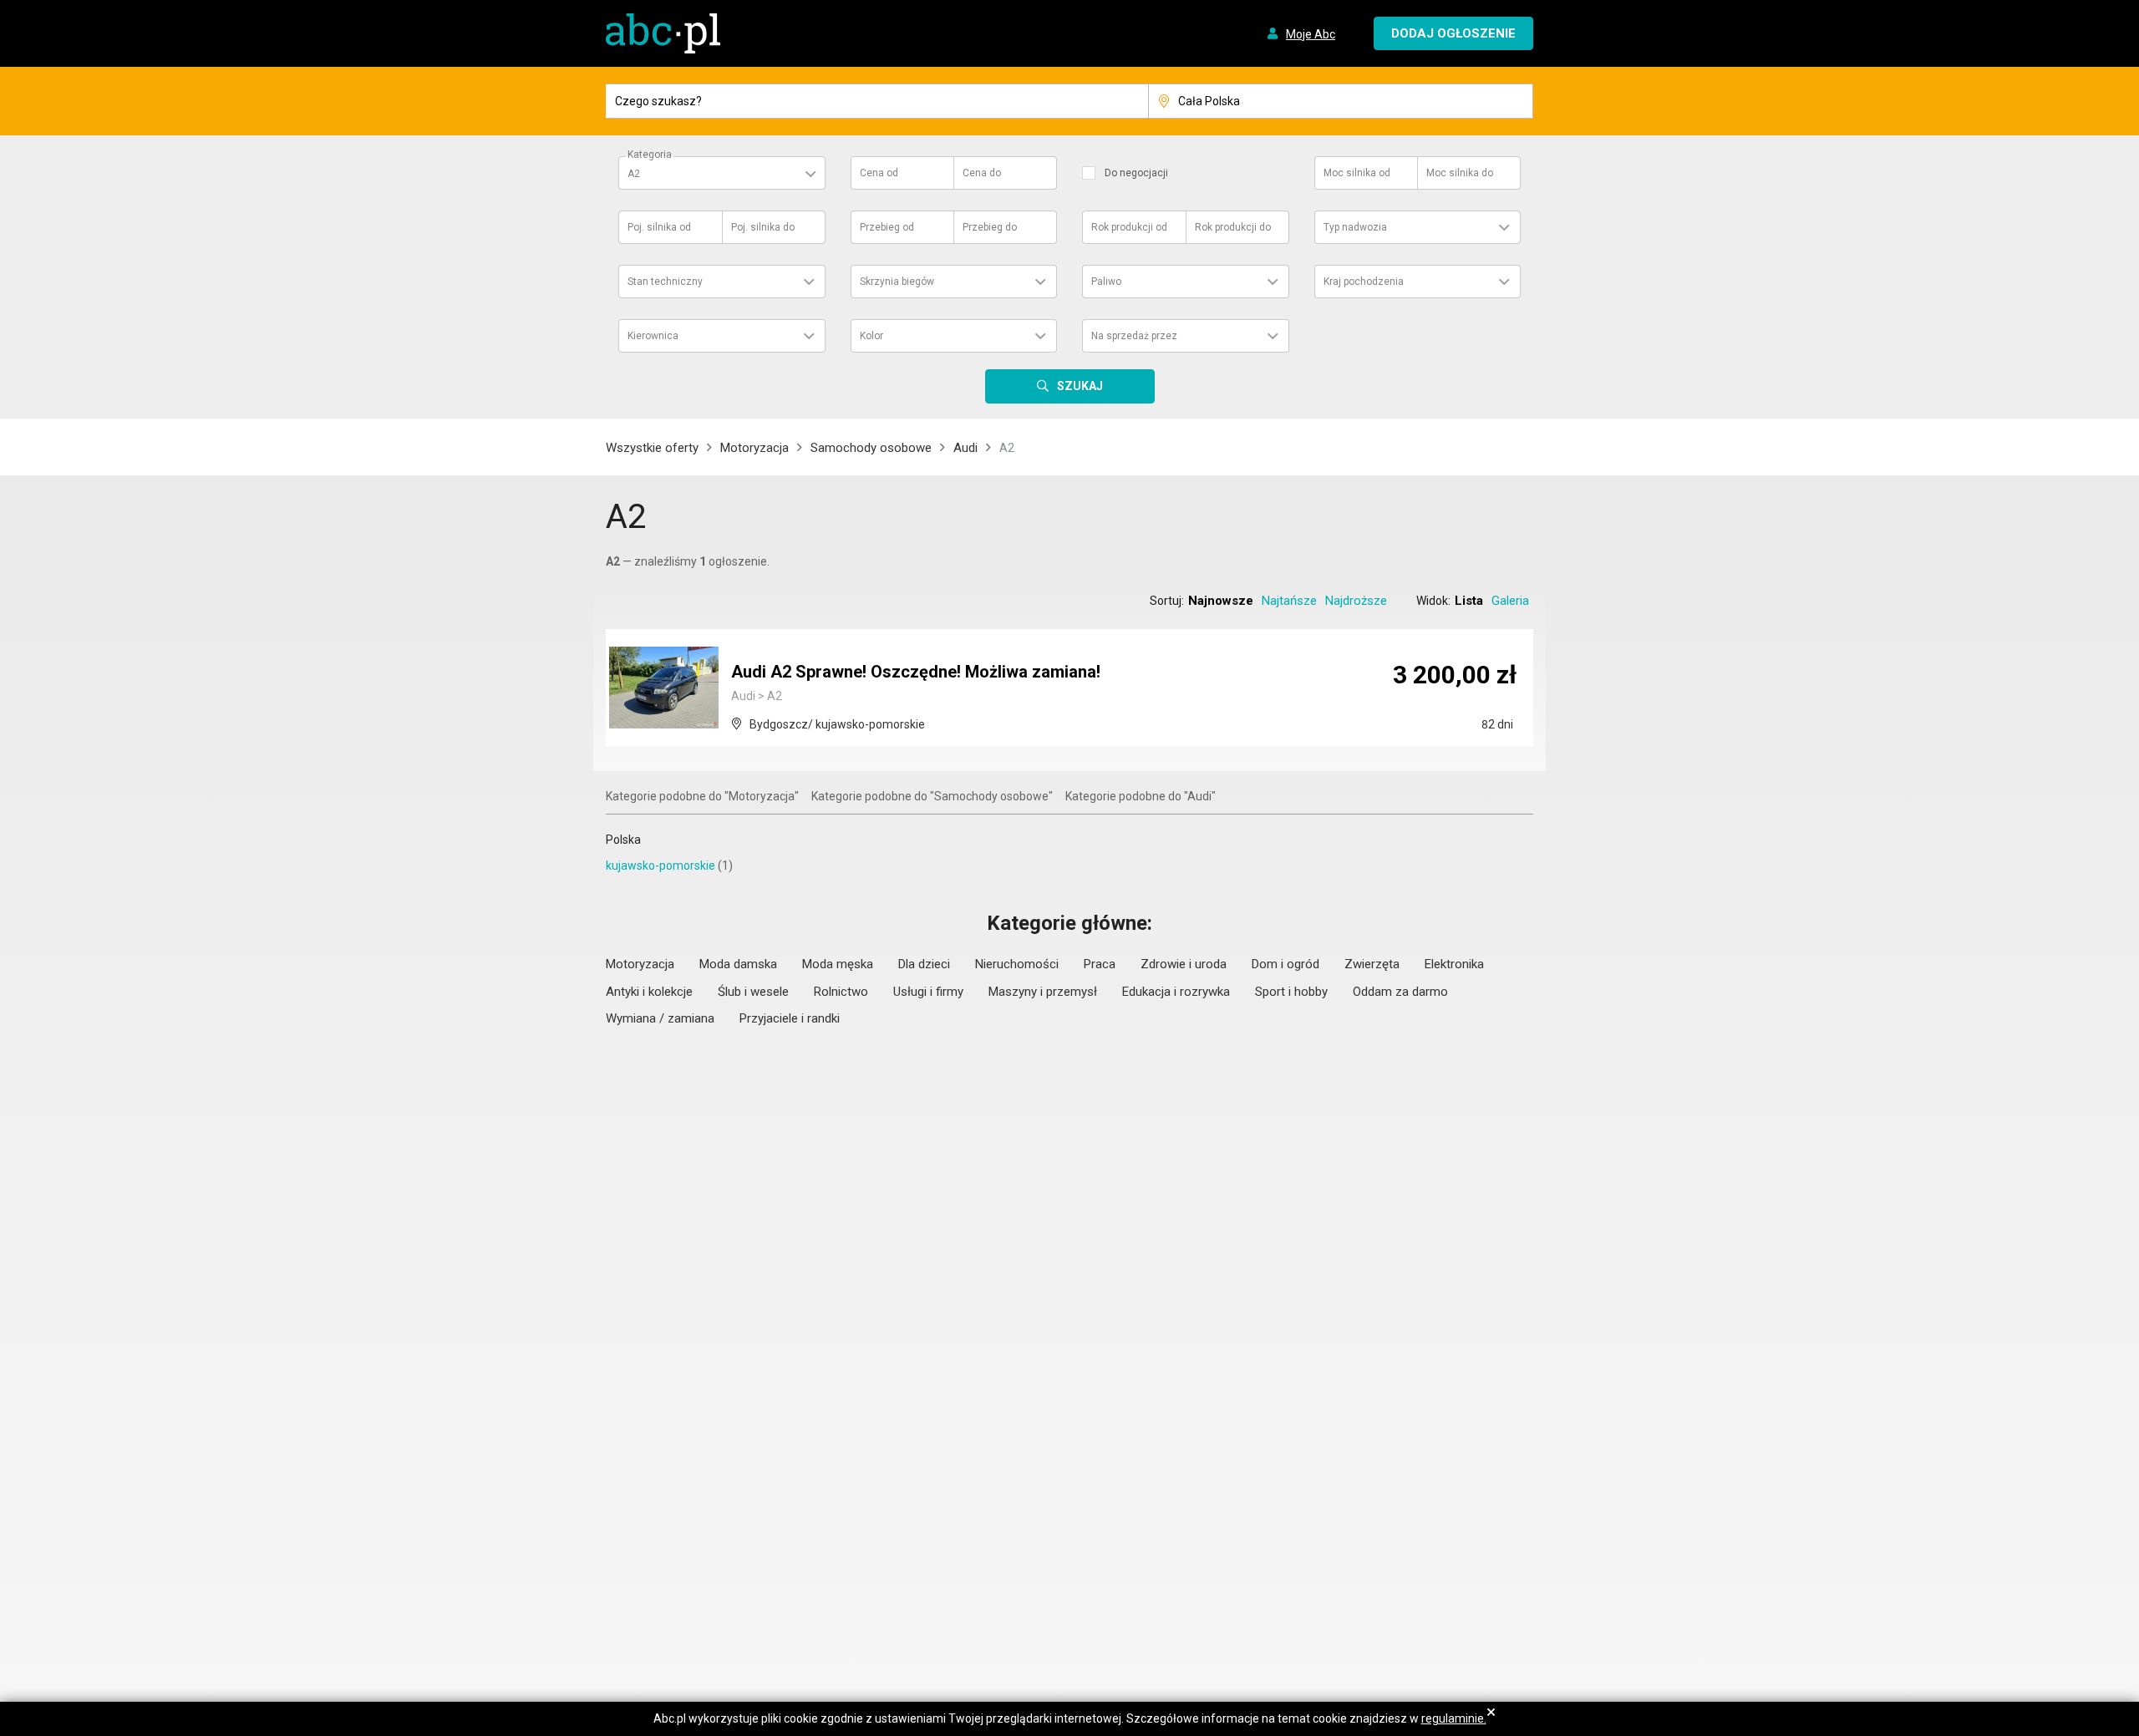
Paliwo (1106, 282)
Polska (623, 840)
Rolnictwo (841, 992)
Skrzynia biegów (897, 282)
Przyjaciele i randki (790, 1018)
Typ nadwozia (1355, 227)
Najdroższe (1356, 601)
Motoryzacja (754, 448)
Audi (965, 448)
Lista (1469, 601)
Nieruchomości (1017, 964)
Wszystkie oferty (652, 448)
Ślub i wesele (753, 992)
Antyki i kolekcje (649, 992)
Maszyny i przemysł (1043, 992)
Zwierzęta (1372, 964)
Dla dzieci (924, 964)
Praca (1100, 964)
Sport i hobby (1291, 992)
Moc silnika (1357, 173)
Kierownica (653, 336)
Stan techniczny (665, 282)
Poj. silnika (659, 227)
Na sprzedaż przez (1134, 336)
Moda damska (738, 964)
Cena (879, 173)
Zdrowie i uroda (1184, 964)
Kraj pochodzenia (1364, 282)
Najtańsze (1289, 601)
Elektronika (1454, 964)
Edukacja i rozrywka (1176, 992)
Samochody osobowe (871, 448)
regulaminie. (1454, 1718)
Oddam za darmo (1400, 992)
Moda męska (838, 964)
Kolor (871, 336)
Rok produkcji (1129, 227)
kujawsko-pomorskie (660, 865)
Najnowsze (1221, 601)
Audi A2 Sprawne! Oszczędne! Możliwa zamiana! (916, 672)
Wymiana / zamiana (660, 1018)
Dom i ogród (1285, 964)
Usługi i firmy (928, 992)
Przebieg (887, 227)
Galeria (1510, 601)
